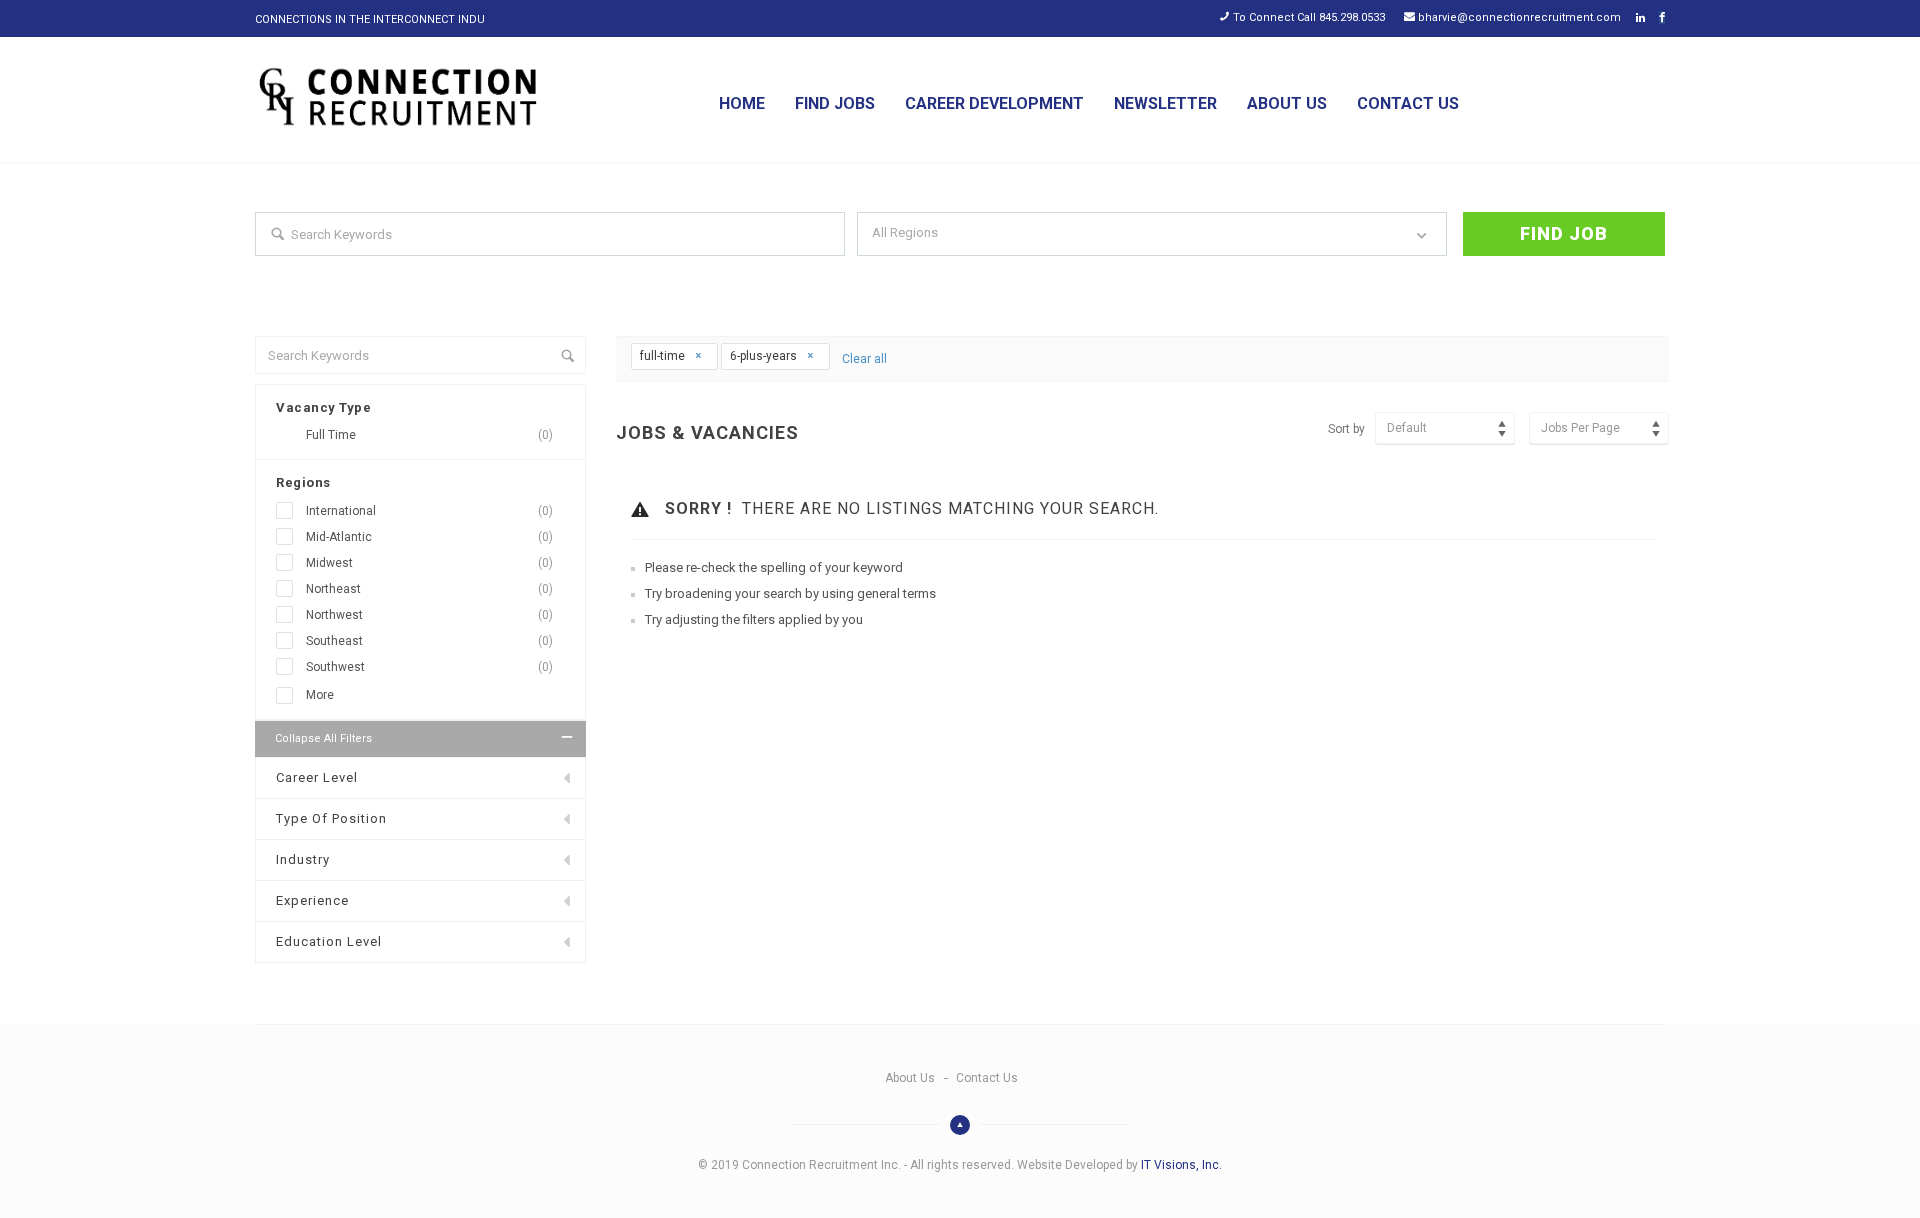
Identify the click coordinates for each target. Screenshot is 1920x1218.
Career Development (994, 103)
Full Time (429, 435)
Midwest (429, 563)
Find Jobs (835, 103)
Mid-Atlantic (429, 537)
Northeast (429, 589)
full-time (664, 356)
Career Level (317, 777)
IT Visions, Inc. (1181, 1165)
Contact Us (1408, 103)
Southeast (429, 641)
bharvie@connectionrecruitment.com (1519, 17)
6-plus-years (765, 356)
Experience (312, 900)
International (429, 511)
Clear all (864, 359)
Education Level (329, 941)
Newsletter (1165, 103)
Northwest (429, 615)
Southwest (429, 667)
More (320, 695)
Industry (303, 859)
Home (742, 103)
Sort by (1346, 429)
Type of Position (331, 818)
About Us (1287, 103)
